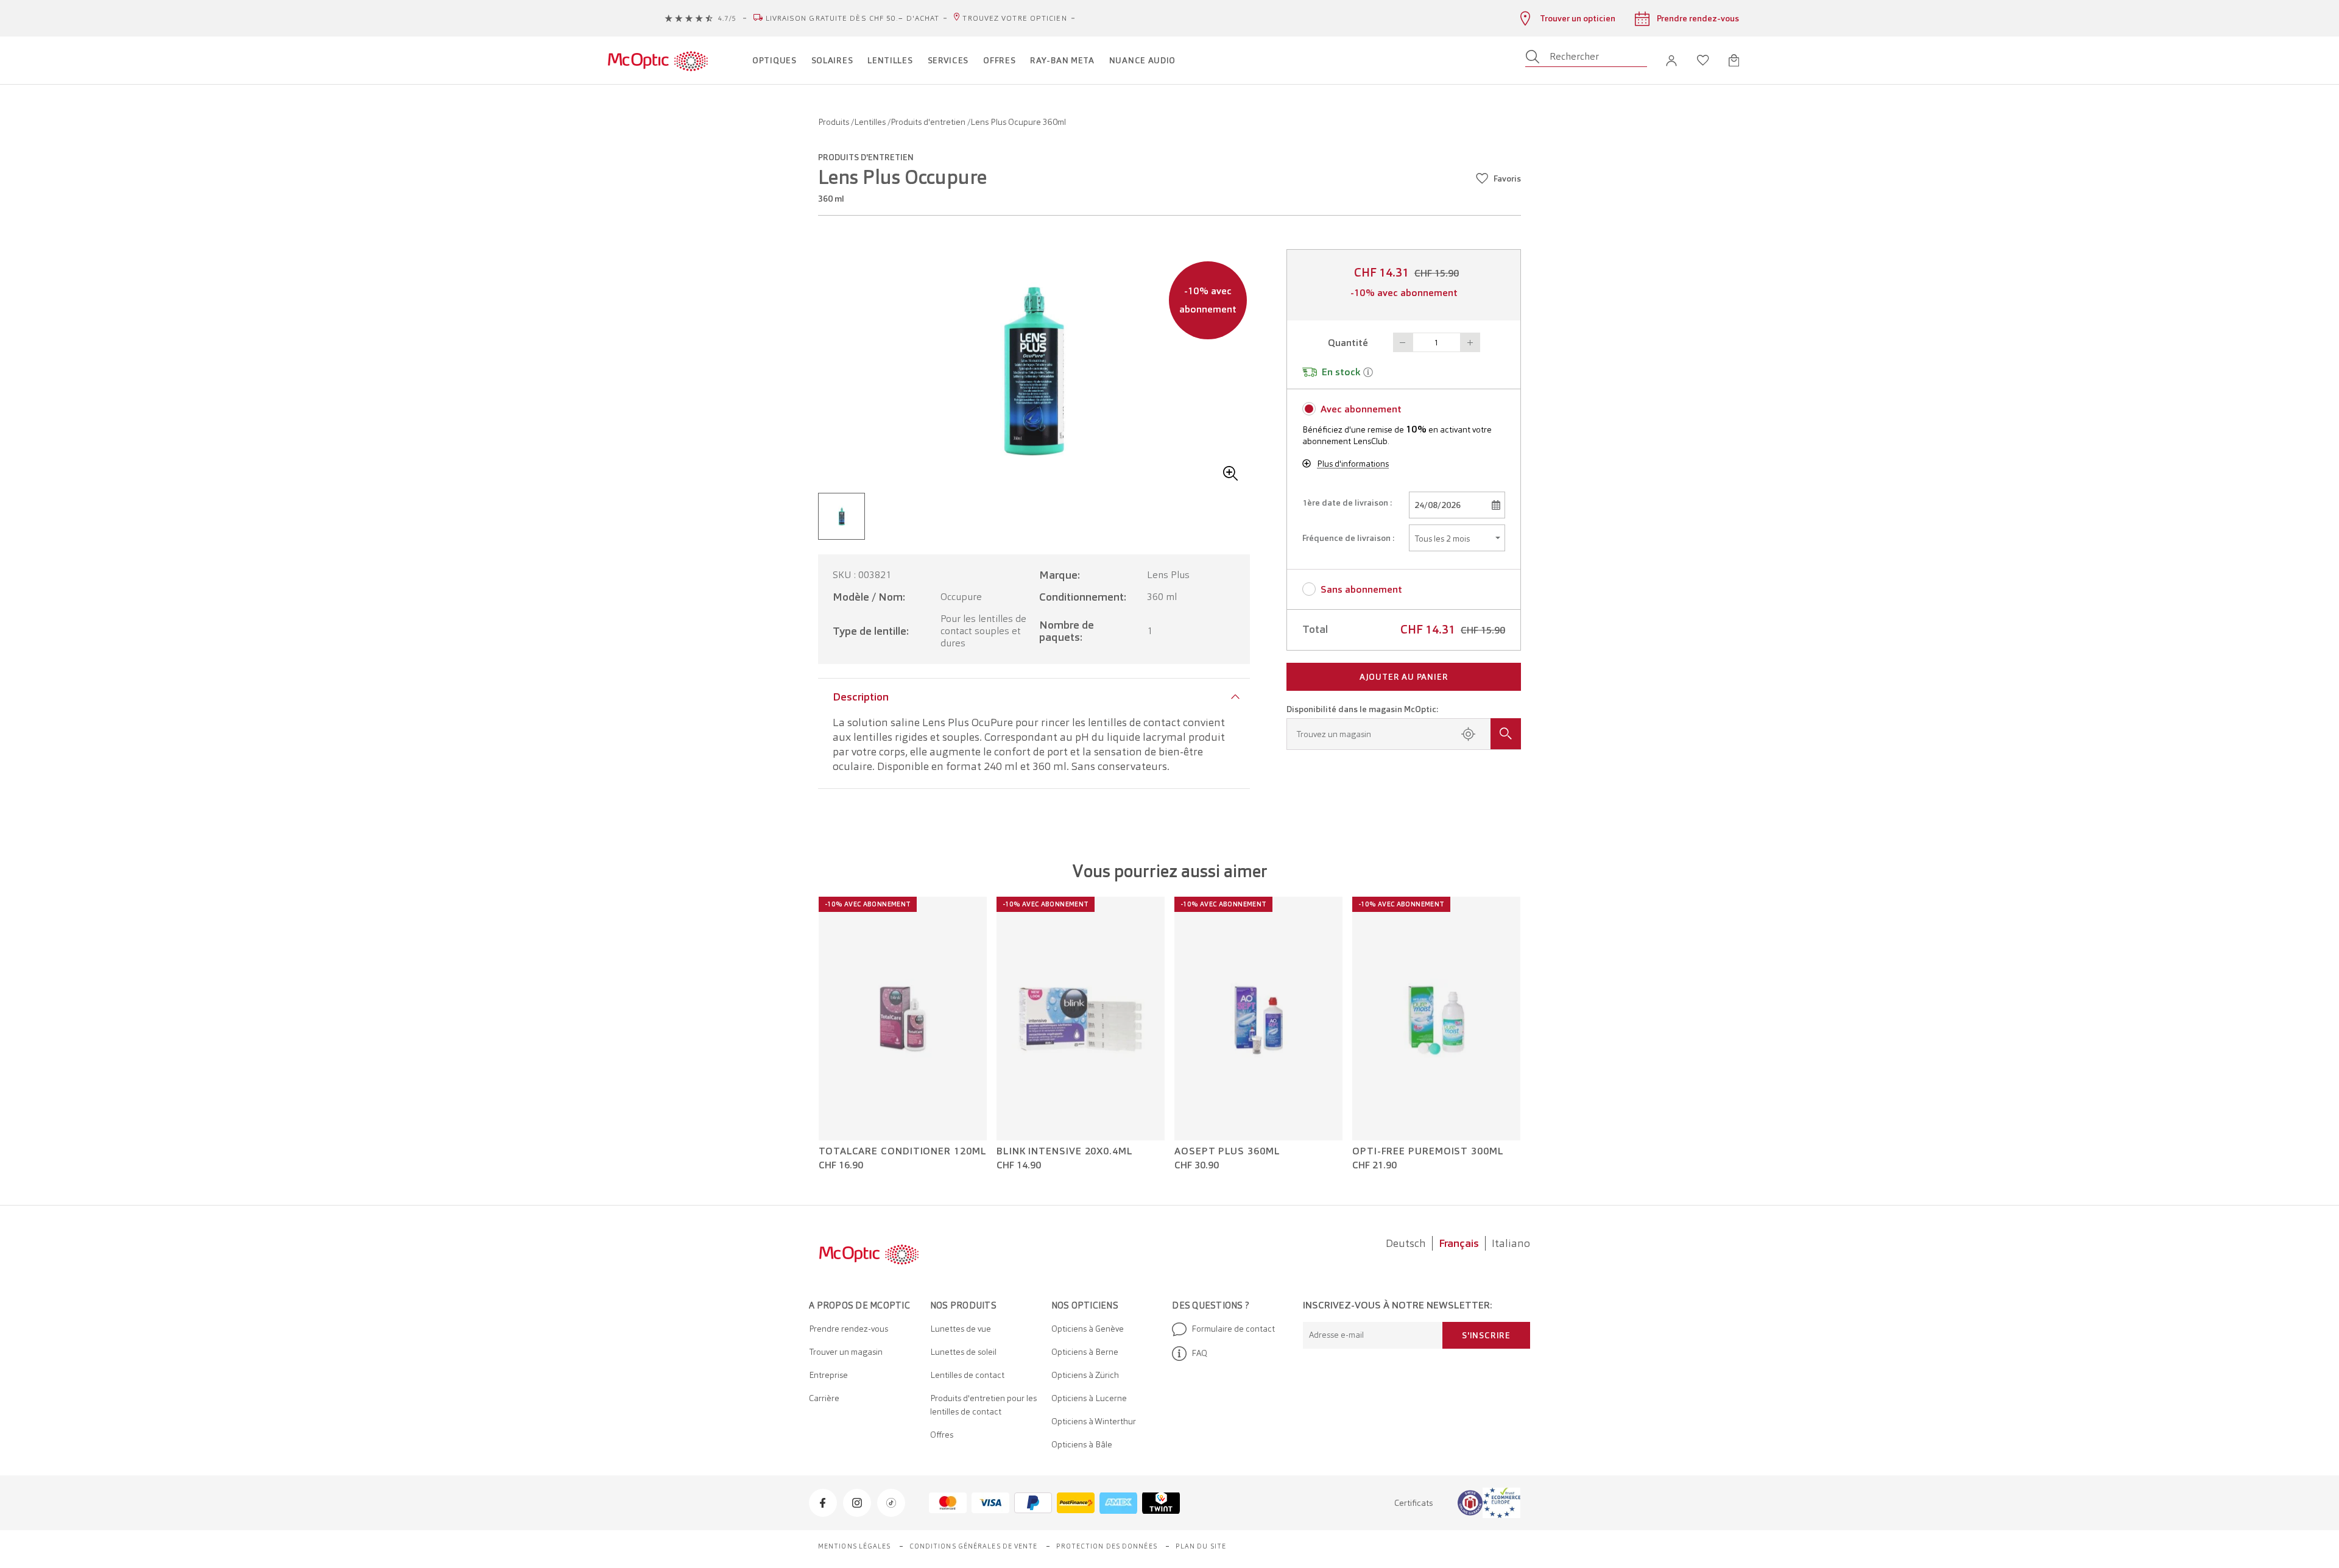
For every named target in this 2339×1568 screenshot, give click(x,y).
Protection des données (1107, 1546)
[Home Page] (658, 60)
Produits (834, 122)
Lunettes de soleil (963, 1352)
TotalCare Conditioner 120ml (903, 1151)
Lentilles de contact (967, 1375)
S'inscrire (1486, 1335)
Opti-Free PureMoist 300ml (1428, 1151)
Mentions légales (855, 1546)
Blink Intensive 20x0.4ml (1065, 1151)
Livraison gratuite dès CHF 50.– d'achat (853, 18)
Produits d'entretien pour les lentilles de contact (983, 1405)
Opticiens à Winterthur (1094, 1421)
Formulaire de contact (1233, 1329)
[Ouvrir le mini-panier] (1734, 60)
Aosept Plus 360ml (1227, 1151)
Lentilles (871, 122)
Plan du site (1201, 1546)
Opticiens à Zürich (1085, 1375)
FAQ (1199, 1353)
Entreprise (828, 1375)
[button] (1671, 61)
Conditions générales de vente (974, 1546)
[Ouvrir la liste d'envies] (1703, 60)
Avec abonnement (1361, 409)
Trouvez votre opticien (1014, 18)
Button (1403, 342)
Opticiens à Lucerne (1089, 1398)
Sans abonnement (1361, 589)
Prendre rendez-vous (848, 1329)
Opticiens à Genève (1088, 1329)
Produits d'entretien (929, 122)
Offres (942, 1435)
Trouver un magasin (846, 1352)
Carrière (824, 1398)
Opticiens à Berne (1085, 1352)
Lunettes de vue (961, 1329)
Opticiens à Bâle (1082, 1444)
